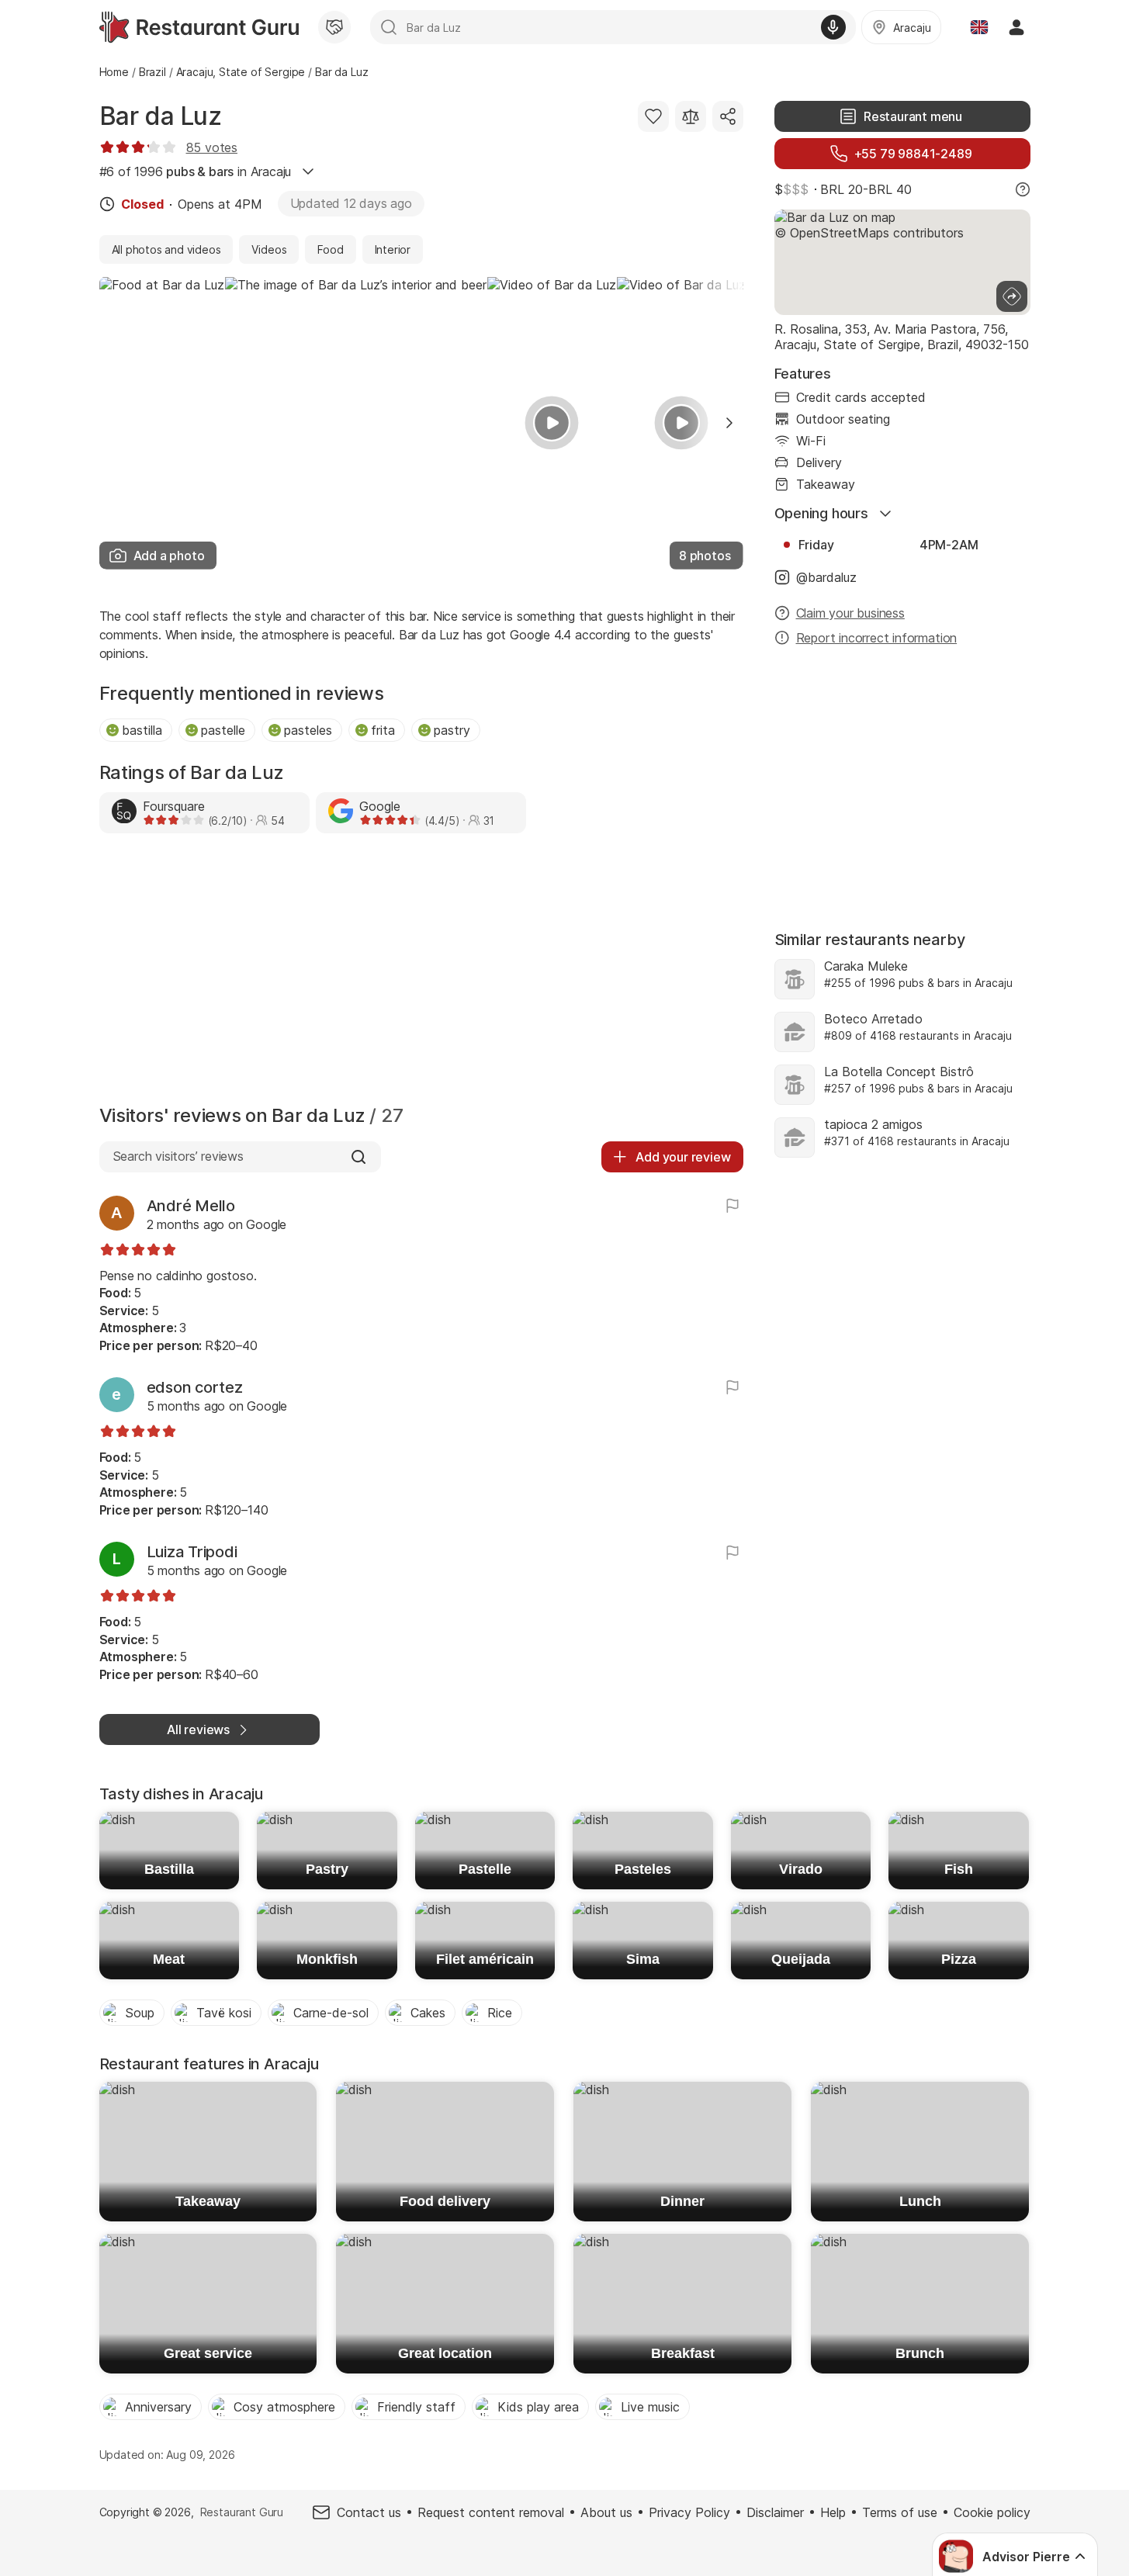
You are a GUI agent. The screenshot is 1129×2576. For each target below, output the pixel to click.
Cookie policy (992, 2512)
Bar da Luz (161, 116)
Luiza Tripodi (192, 1552)
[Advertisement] (421, 973)
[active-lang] (979, 27)
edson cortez (195, 1387)
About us (606, 2512)
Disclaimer (775, 2512)
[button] (729, 423)
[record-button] (833, 27)
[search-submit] (389, 27)
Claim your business (850, 613)
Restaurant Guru (242, 2512)
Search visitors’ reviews (178, 1156)
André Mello (191, 1206)
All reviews (198, 1729)
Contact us (369, 2512)
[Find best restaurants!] (199, 27)
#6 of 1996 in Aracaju (196, 171)
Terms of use (900, 2512)
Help (833, 2512)
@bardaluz (826, 577)
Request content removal (491, 2512)
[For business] (334, 27)
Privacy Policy (689, 2512)
